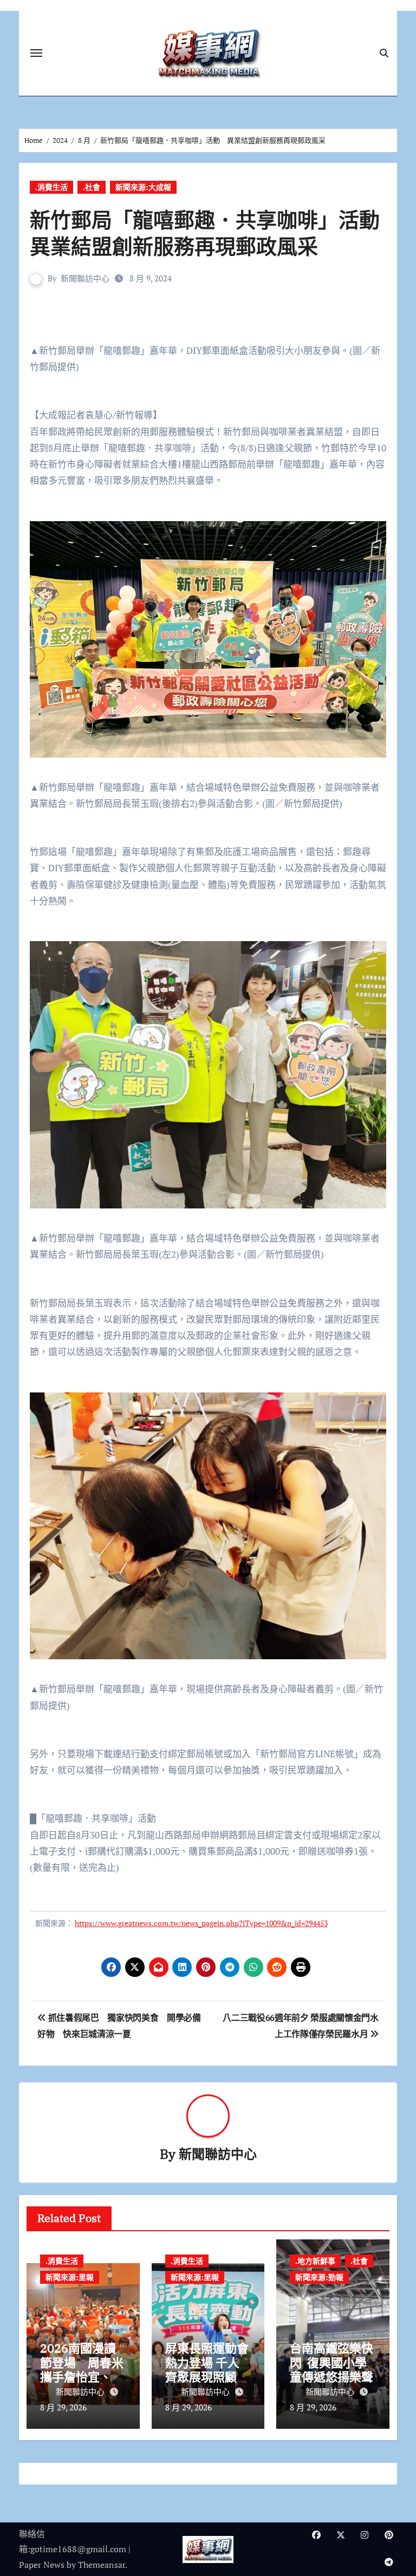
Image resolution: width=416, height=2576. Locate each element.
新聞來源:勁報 (319, 2277)
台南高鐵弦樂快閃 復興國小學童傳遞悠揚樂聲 (331, 2362)
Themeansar (102, 2565)
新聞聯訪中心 (85, 278)
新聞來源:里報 (70, 2277)
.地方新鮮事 (315, 2261)
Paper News (42, 2565)
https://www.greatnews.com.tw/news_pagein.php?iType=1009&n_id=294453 (201, 1923)
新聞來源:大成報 (143, 187)
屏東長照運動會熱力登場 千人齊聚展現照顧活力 (207, 2369)
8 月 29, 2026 (63, 2407)
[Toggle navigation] (36, 53)
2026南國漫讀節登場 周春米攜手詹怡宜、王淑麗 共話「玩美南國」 (82, 2377)
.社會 (92, 187)
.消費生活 (51, 187)
